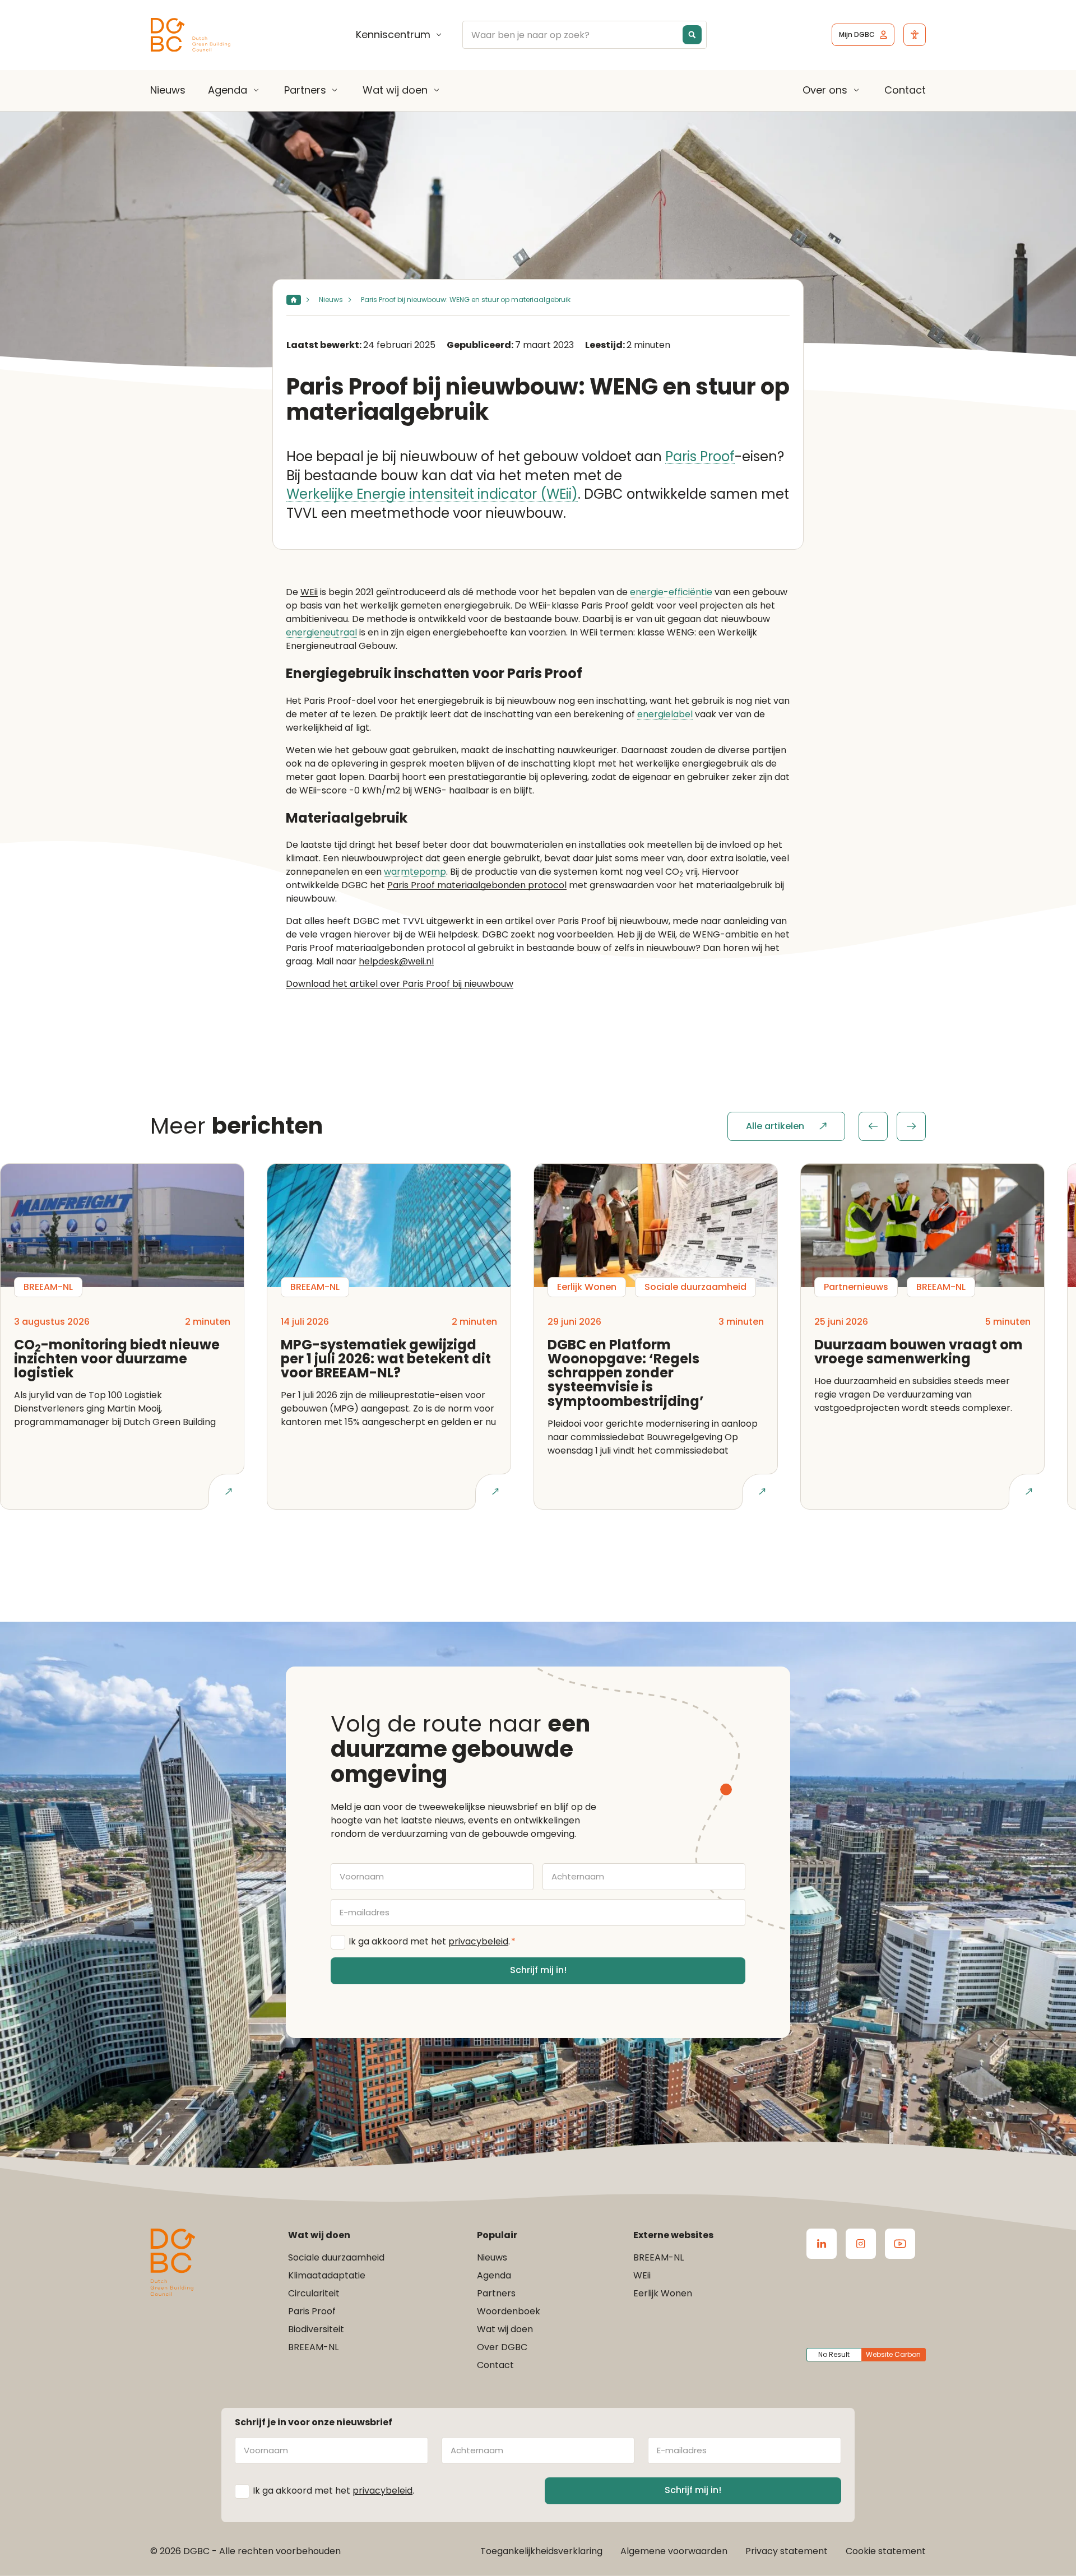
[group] (892, 1126)
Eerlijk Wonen (663, 2293)
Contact (905, 90)
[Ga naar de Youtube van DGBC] (900, 2244)
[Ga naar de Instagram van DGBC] (861, 2244)
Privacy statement (787, 2551)
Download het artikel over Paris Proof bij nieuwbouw (400, 984)
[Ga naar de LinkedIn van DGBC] (822, 2244)
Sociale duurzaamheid (336, 2257)
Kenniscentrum (393, 35)
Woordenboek (509, 2311)
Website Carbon (893, 2354)
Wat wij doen (395, 90)
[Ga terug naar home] (191, 35)
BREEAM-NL (313, 2347)
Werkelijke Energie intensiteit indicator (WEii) (432, 495)
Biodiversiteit (316, 2329)
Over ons (825, 90)
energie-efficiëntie (671, 593)
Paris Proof (700, 457)
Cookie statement (886, 2551)
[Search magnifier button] (692, 35)
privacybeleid (478, 1941)
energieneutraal (321, 633)
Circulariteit (314, 2293)
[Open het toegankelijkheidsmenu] (915, 35)
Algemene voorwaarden (674, 2551)
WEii (309, 592)
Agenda (228, 90)
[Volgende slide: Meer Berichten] (911, 1126)
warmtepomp (415, 872)
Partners (305, 90)
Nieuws (168, 90)
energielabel (665, 715)
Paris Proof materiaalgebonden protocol (477, 885)
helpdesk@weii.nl (396, 961)
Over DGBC (502, 2347)
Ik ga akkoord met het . (432, 1941)
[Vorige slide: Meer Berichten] (873, 1126)
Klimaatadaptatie (327, 2275)
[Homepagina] (294, 300)
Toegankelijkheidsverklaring (541, 2551)
